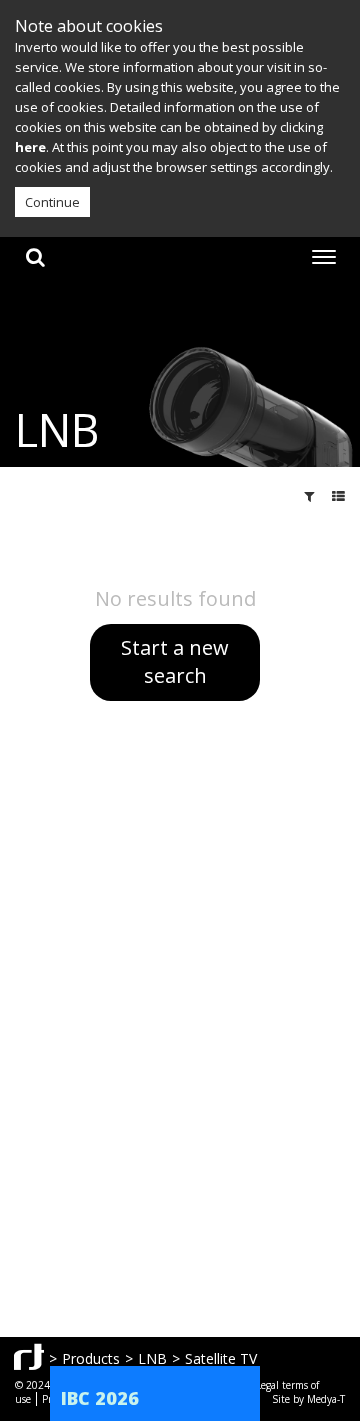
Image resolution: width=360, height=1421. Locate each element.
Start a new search (175, 662)
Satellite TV (221, 1358)
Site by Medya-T (308, 1399)
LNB (152, 1358)
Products (91, 1358)
